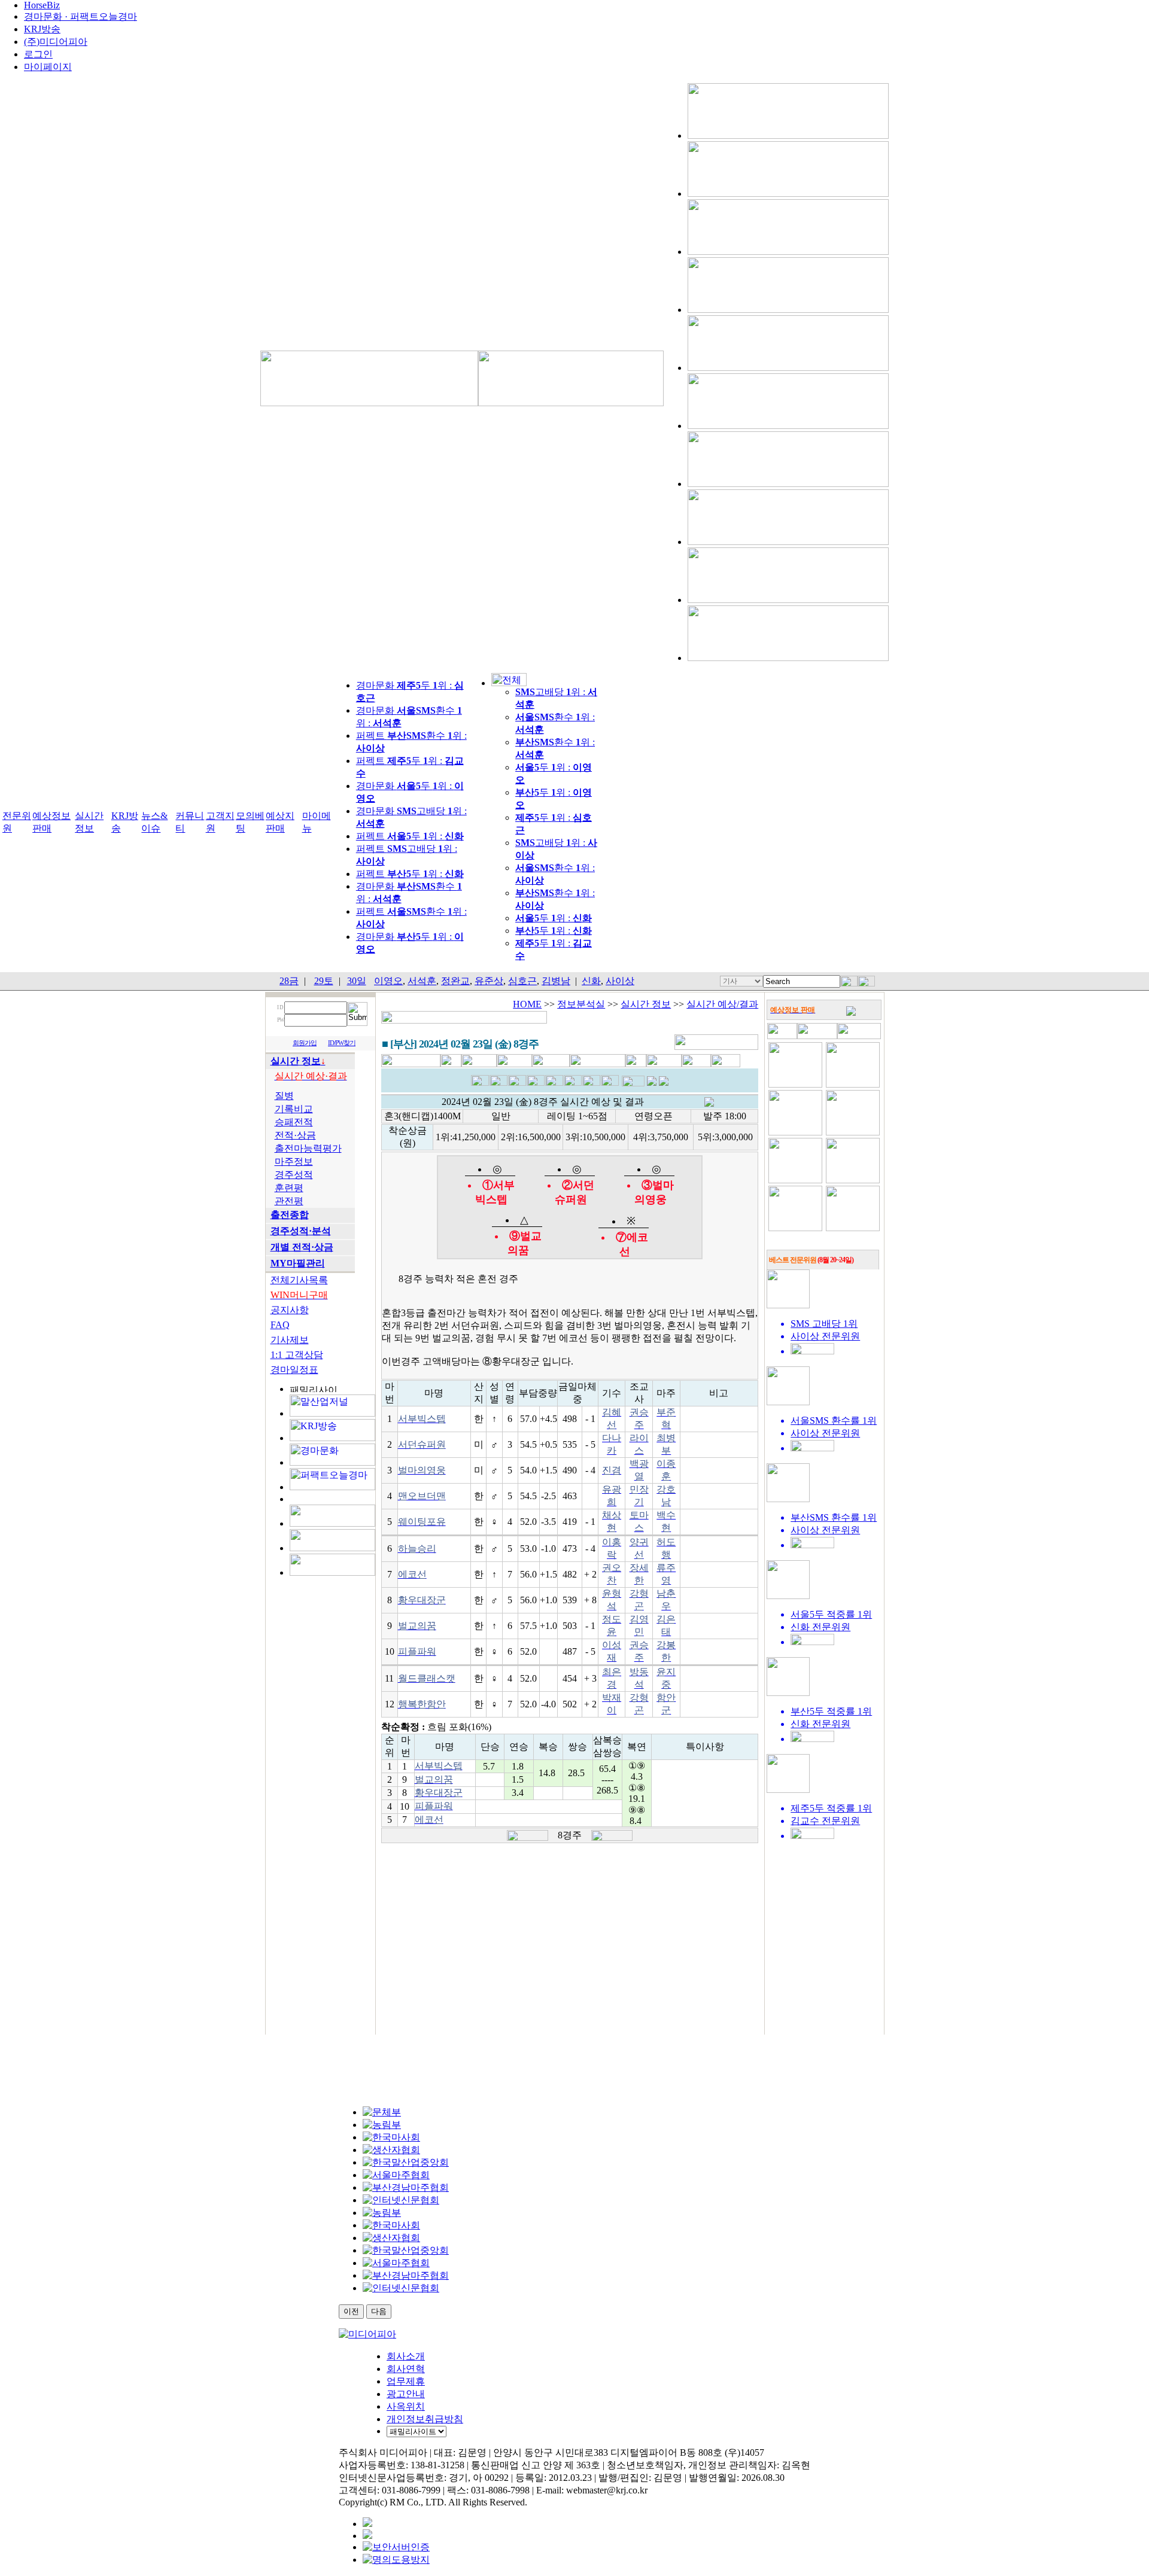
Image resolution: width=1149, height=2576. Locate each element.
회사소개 (406, 2356)
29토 (324, 981)
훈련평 (289, 1188)
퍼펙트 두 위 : (410, 836)
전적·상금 (295, 1135)
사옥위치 (406, 2406)
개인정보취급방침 (425, 2419)
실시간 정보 (646, 1004)
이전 (351, 2311)
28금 (289, 981)
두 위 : (554, 918)
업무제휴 (406, 2381)
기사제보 (290, 1340)
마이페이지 (48, 67)
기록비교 (294, 1109)
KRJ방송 (42, 29)
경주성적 (294, 1175)
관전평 (289, 1201)
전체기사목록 (299, 1280)
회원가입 (305, 1043)
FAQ (280, 1325)
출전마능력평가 (308, 1148)
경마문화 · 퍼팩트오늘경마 (80, 16)
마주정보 (294, 1161)
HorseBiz (42, 5)
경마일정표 (294, 1370)
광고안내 (406, 2394)
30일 (357, 981)
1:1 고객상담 (297, 1355)
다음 (379, 2311)
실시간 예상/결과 (722, 1004)
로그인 (38, 54)
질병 (284, 1096)
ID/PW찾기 (342, 1043)
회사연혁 (406, 2369)
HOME (527, 1004)
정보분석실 (581, 1004)
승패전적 (294, 1122)
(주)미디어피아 (56, 42)
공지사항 (290, 1310)
